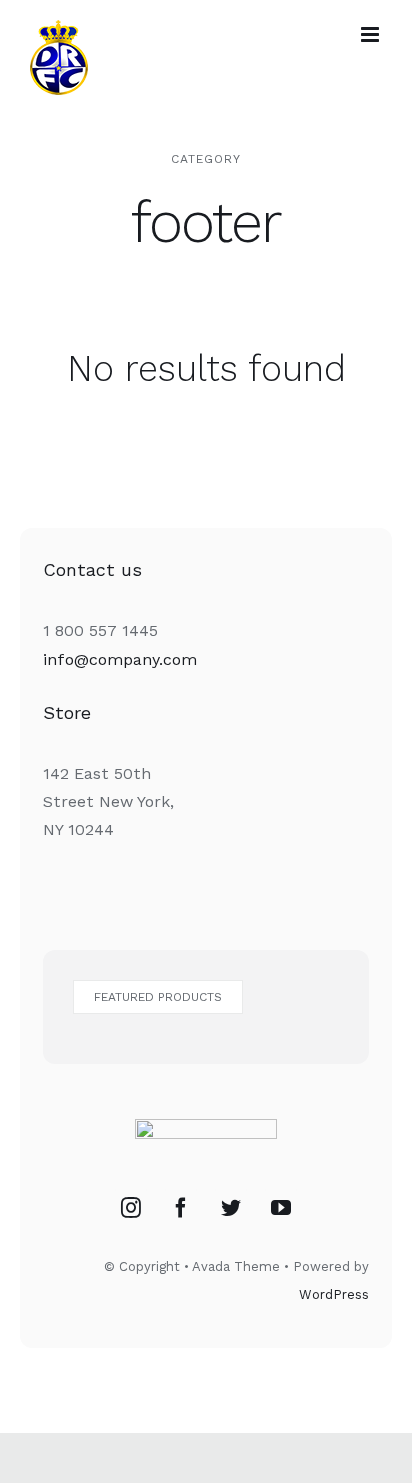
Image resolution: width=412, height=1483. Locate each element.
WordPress (334, 1294)
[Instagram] (131, 1208)
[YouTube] (281, 1208)
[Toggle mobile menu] (371, 34)
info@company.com (120, 659)
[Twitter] (231, 1208)
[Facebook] (181, 1208)
